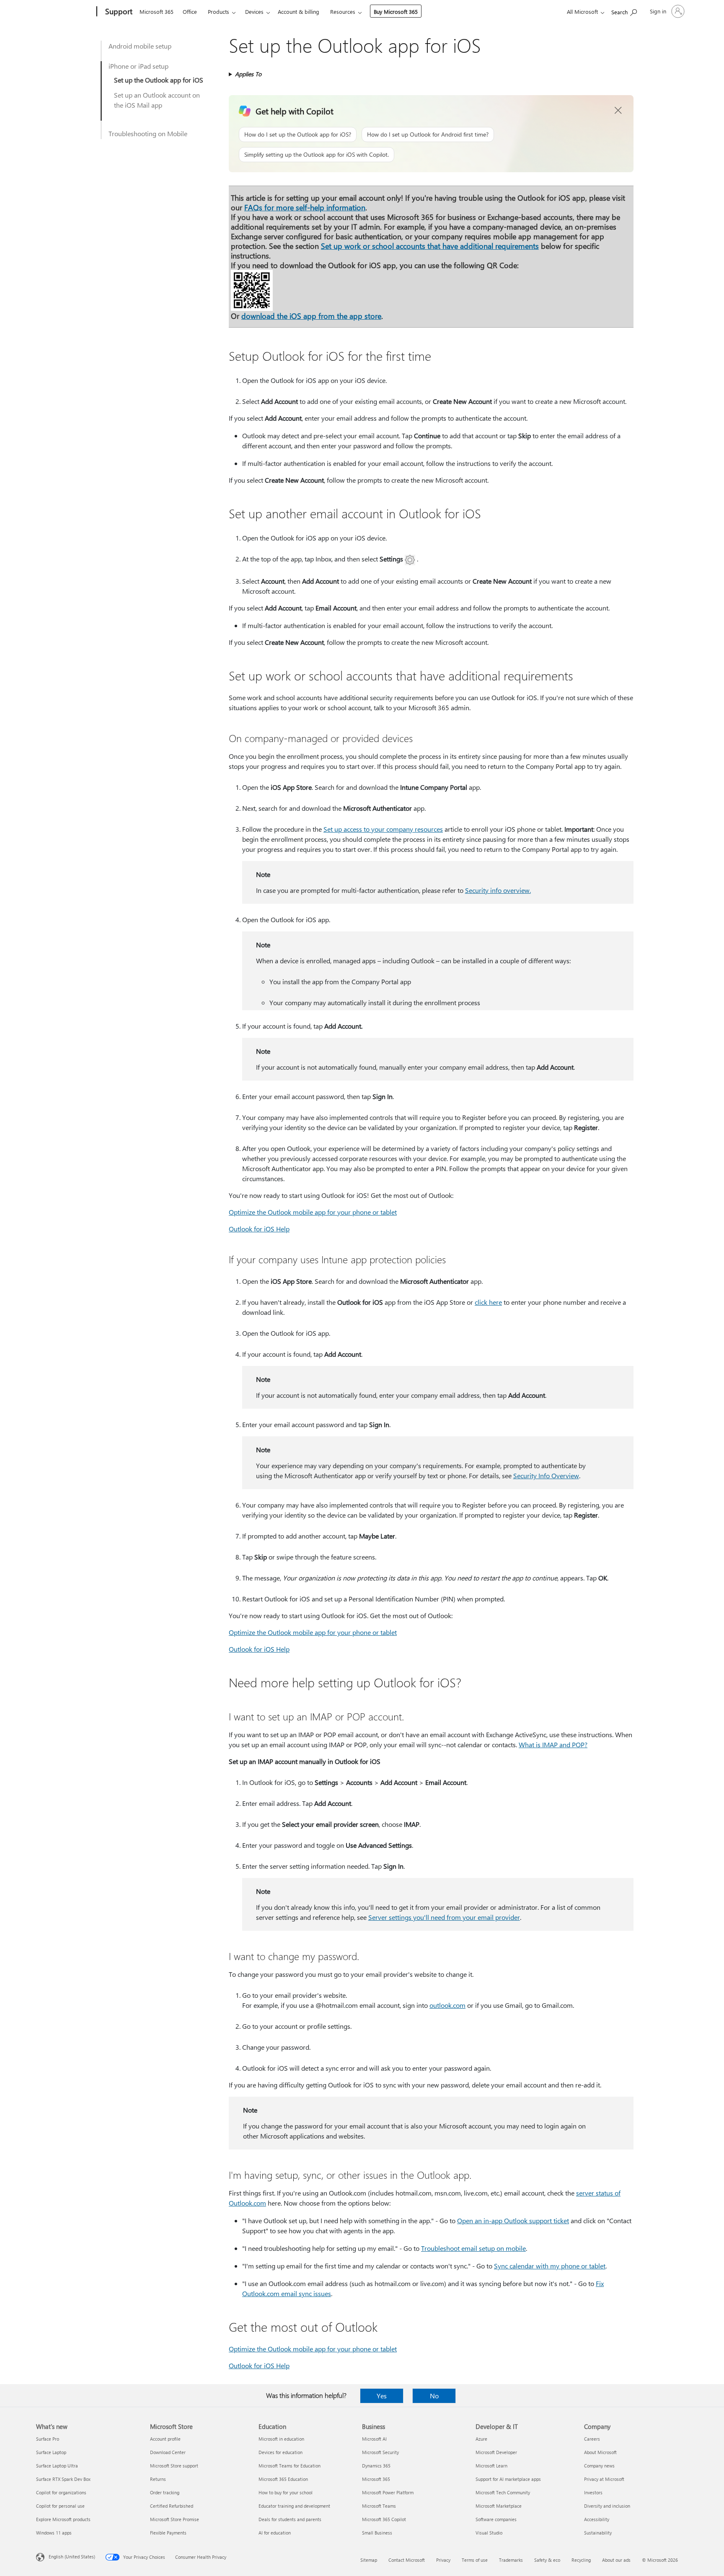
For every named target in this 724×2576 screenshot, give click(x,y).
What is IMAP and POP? (553, 1744)
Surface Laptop (51, 2452)
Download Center (168, 2452)
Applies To (248, 74)
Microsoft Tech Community (503, 2492)
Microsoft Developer (496, 2452)
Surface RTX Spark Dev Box (63, 2479)
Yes (382, 2396)
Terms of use (475, 2560)
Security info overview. (498, 890)
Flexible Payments (168, 2533)
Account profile (165, 2439)
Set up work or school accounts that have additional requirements (430, 246)
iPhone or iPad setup (138, 66)
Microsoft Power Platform (388, 2492)
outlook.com (447, 2005)
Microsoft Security (380, 2452)
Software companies (496, 2519)
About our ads (616, 2560)
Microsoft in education (281, 2439)
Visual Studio (489, 2533)
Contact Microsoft (407, 2560)
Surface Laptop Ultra (57, 2466)
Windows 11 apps (54, 2533)
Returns (158, 2479)
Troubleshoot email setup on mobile (473, 2248)
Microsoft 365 (156, 12)
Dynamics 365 (376, 2466)
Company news (599, 2466)
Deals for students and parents (290, 2519)
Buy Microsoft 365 (396, 12)
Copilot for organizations (61, 2492)
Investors (593, 2492)
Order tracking (165, 2492)
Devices (254, 12)
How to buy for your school (286, 2492)
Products (218, 12)
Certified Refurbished (172, 2506)
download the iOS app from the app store (311, 316)
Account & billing (299, 12)
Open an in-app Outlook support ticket (513, 2220)
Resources (343, 12)
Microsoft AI (374, 2439)
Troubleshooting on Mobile (148, 133)
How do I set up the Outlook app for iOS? (298, 134)
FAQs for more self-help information (305, 207)
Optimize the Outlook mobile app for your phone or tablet (313, 1212)
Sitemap (369, 2560)
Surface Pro (48, 2439)
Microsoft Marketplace (499, 2506)
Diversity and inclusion (607, 2506)
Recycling (581, 2560)
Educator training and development (294, 2506)
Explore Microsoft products (63, 2519)
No (434, 2396)
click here (488, 1302)
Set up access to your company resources (383, 829)
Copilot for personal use (60, 2506)
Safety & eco (547, 2560)
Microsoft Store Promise (175, 2519)
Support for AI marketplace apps (508, 2479)
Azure (481, 2439)
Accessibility (597, 2519)
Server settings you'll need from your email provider (444, 1917)
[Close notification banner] (618, 111)
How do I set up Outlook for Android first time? (428, 134)
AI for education (275, 2533)
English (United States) (72, 2557)
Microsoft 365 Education (283, 2479)
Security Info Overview (546, 1476)
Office (190, 12)
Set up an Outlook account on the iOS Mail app (157, 100)
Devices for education (281, 2452)
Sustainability (598, 2533)
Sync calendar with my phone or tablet (550, 2266)
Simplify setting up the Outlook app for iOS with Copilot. (317, 154)
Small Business (377, 2533)
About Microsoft (600, 2452)
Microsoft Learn (491, 2466)
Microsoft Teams (379, 2506)
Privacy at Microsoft (604, 2479)
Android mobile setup (140, 46)
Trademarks (511, 2560)
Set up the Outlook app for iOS (159, 80)
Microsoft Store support (174, 2466)
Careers (592, 2439)
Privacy (443, 2560)
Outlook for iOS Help (259, 1229)
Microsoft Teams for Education (290, 2466)
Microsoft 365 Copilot (384, 2519)
